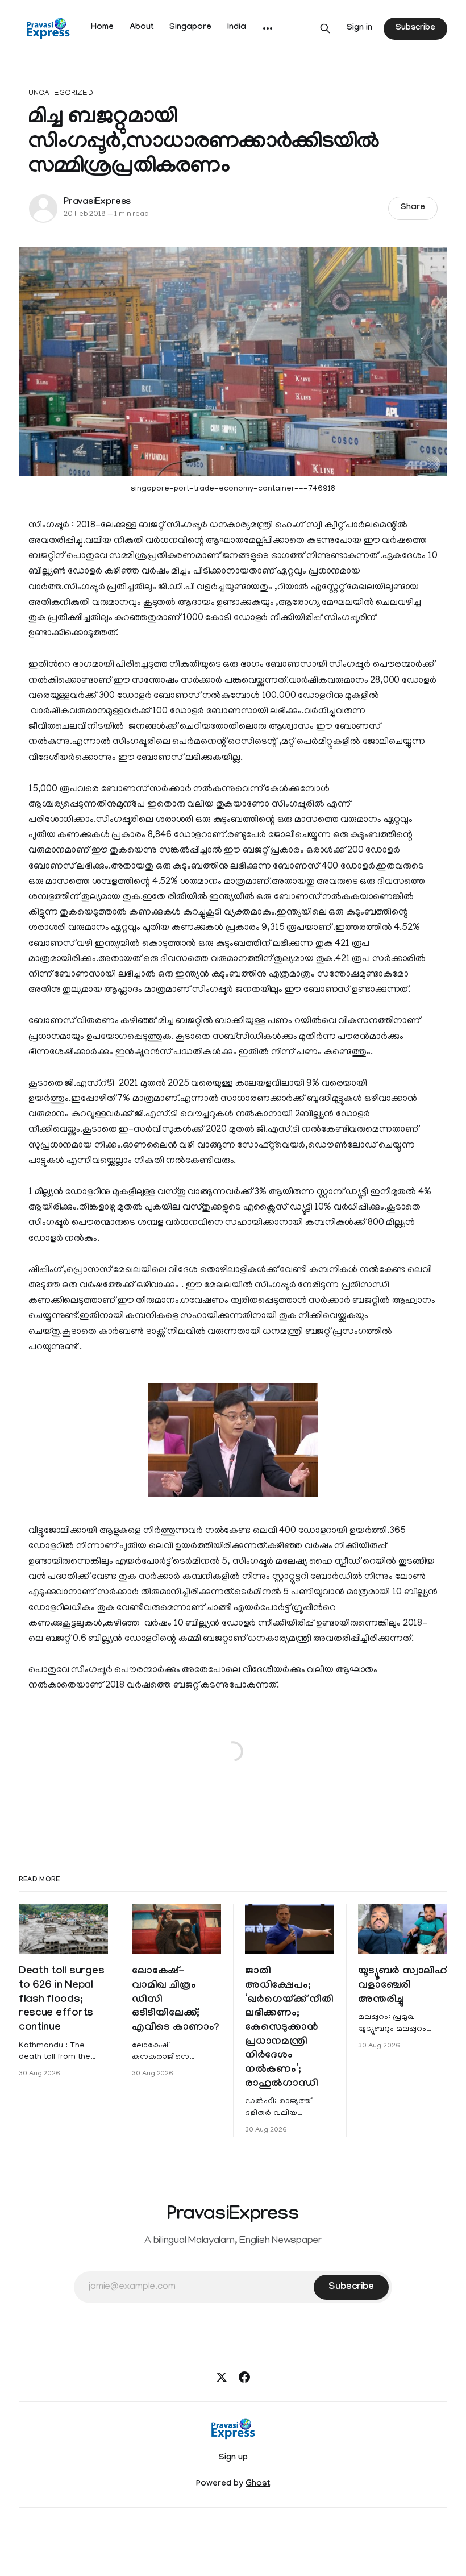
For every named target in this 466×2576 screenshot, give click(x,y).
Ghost (258, 2484)
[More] (268, 28)
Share (413, 208)
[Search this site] (325, 28)
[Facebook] (244, 2377)
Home (102, 28)
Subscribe (415, 28)
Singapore (190, 28)
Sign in (359, 28)
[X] (222, 2377)
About (142, 28)
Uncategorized (61, 94)
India (237, 28)
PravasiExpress (97, 203)
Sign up (233, 2458)
